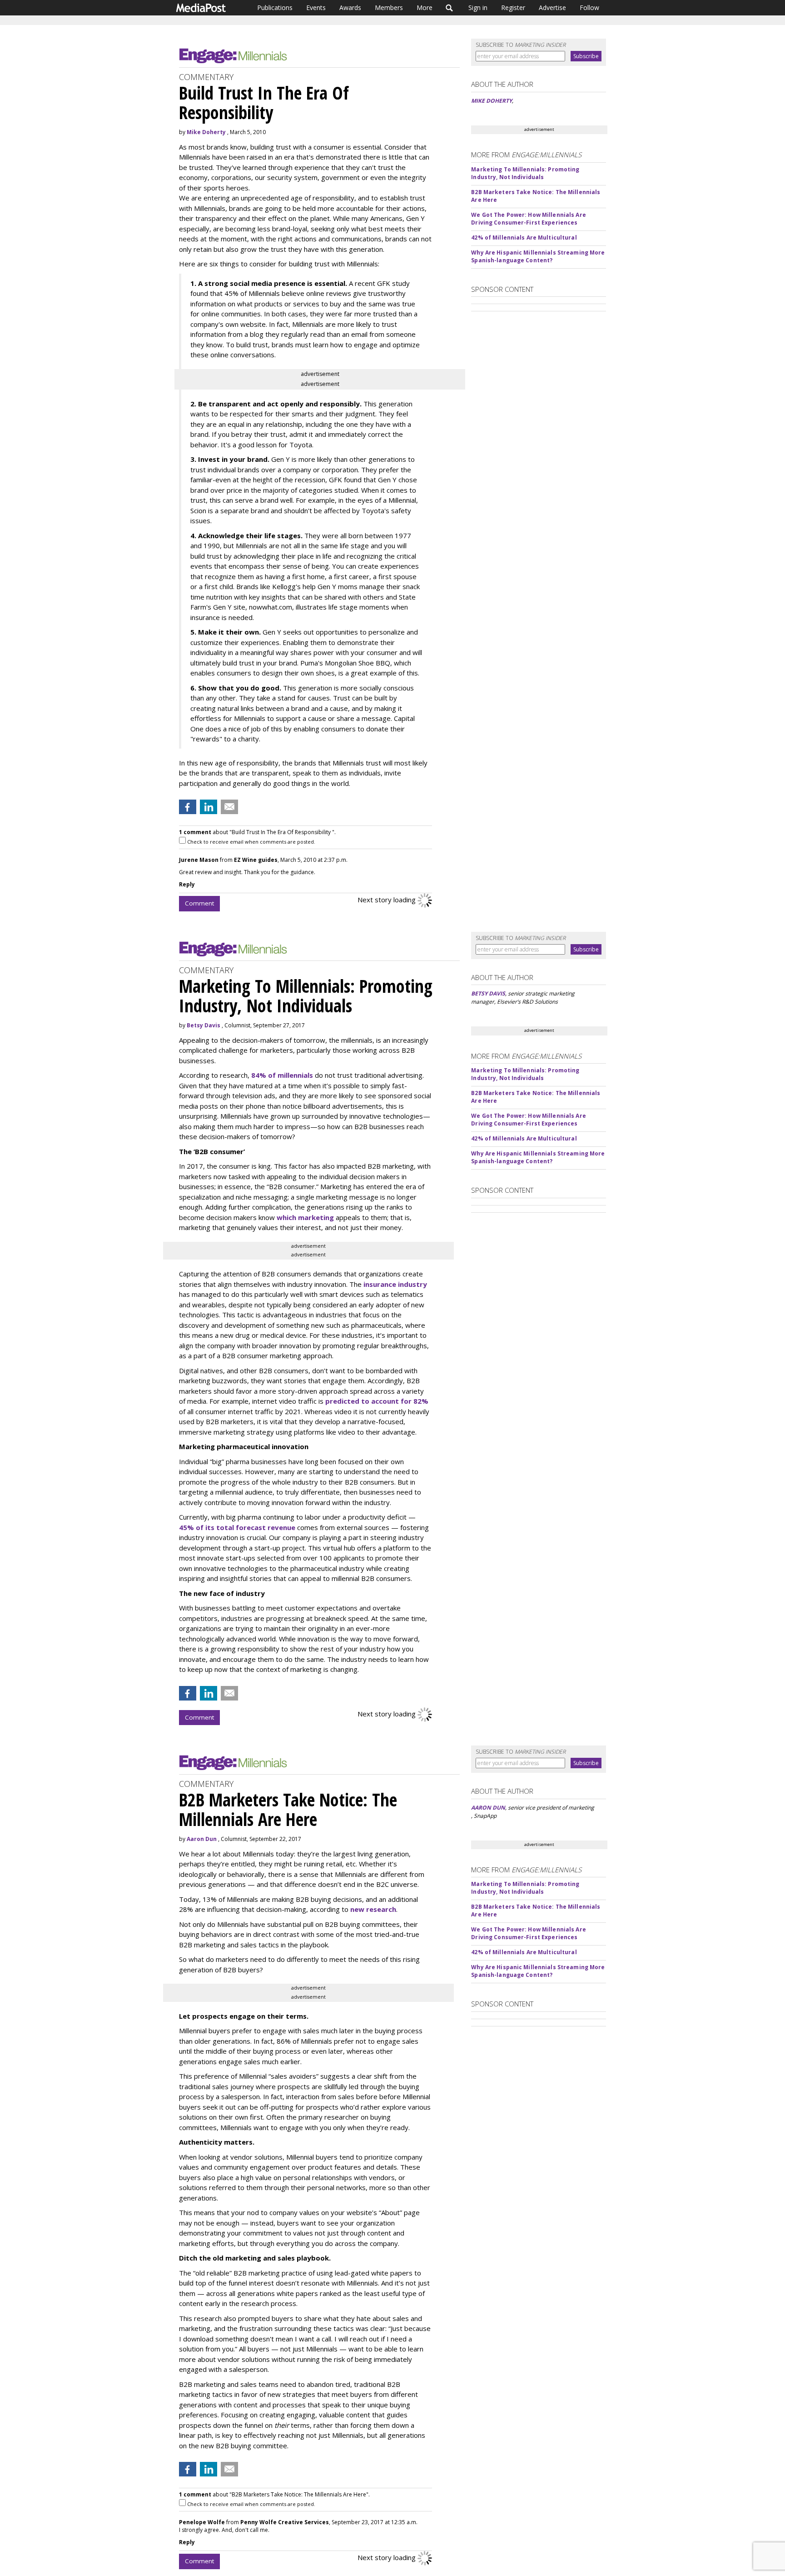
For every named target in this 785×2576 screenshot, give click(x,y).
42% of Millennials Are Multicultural (524, 238)
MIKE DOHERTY (492, 101)
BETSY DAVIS (488, 993)
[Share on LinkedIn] (209, 807)
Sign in (478, 8)
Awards (350, 8)
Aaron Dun (202, 1839)
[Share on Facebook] (188, 807)
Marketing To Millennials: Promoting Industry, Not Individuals (525, 173)
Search (450, 8)
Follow (589, 8)
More (425, 8)
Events (316, 8)
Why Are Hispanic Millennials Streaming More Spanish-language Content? (538, 256)
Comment (199, 903)
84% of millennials (282, 1075)
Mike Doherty (206, 132)
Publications (275, 8)
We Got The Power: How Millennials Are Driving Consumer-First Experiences (528, 219)
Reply (187, 884)
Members (389, 8)
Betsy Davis (204, 1025)
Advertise (552, 8)
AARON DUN (488, 1808)
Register (513, 8)
